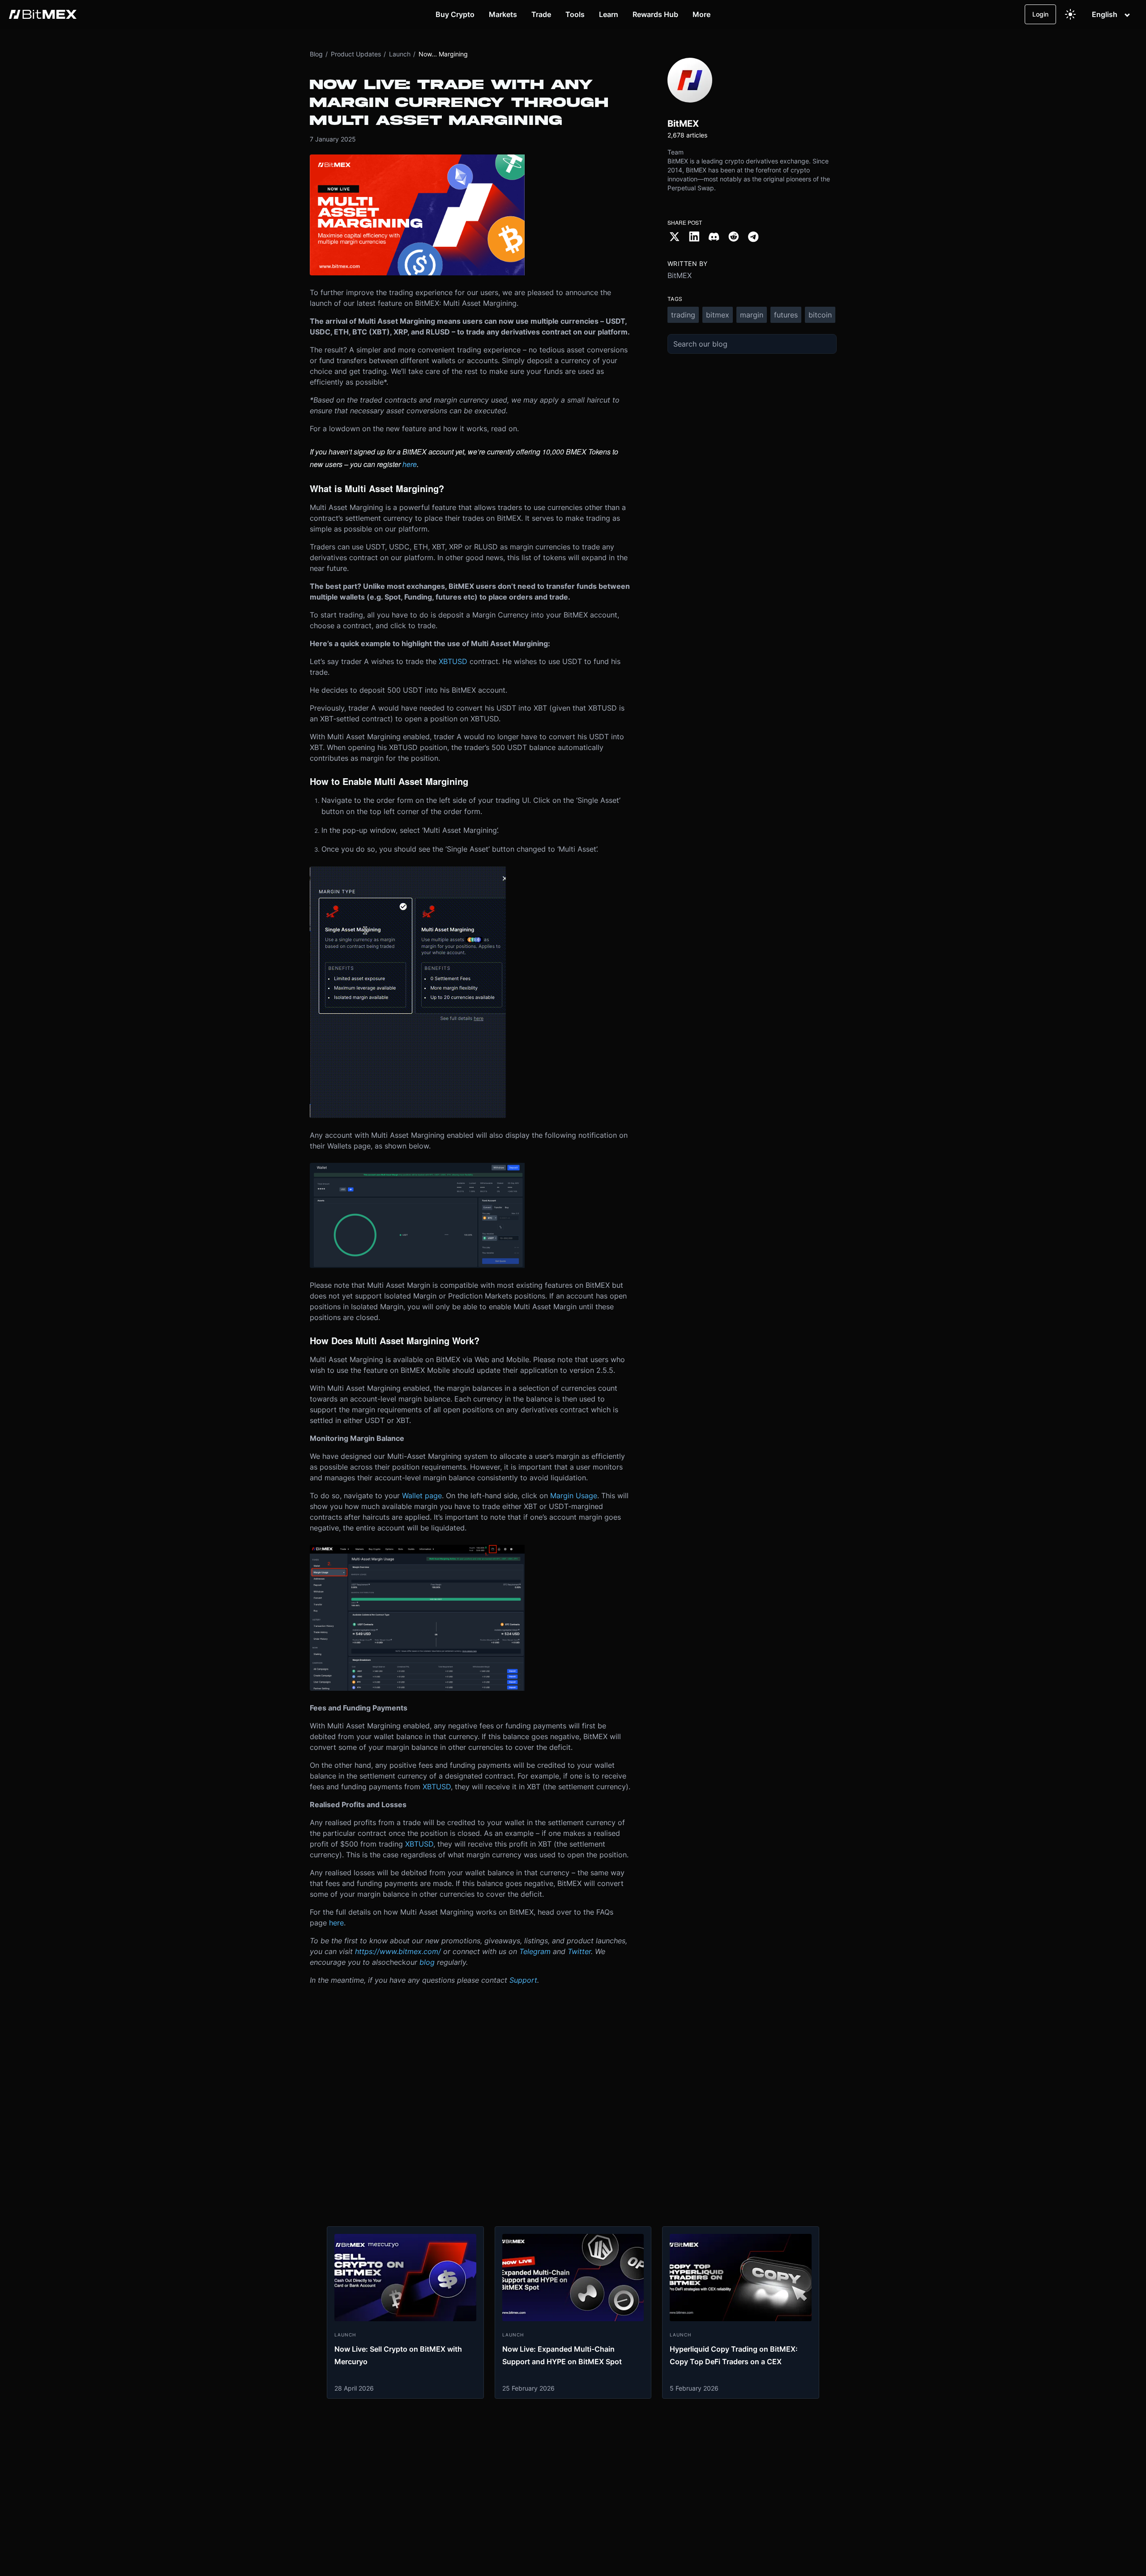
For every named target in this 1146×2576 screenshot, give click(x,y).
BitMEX (680, 275)
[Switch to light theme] (1070, 14)
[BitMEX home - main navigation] (43, 14)
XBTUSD (453, 661)
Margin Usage (574, 1496)
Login (1040, 14)
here (336, 1923)
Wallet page (422, 1496)
